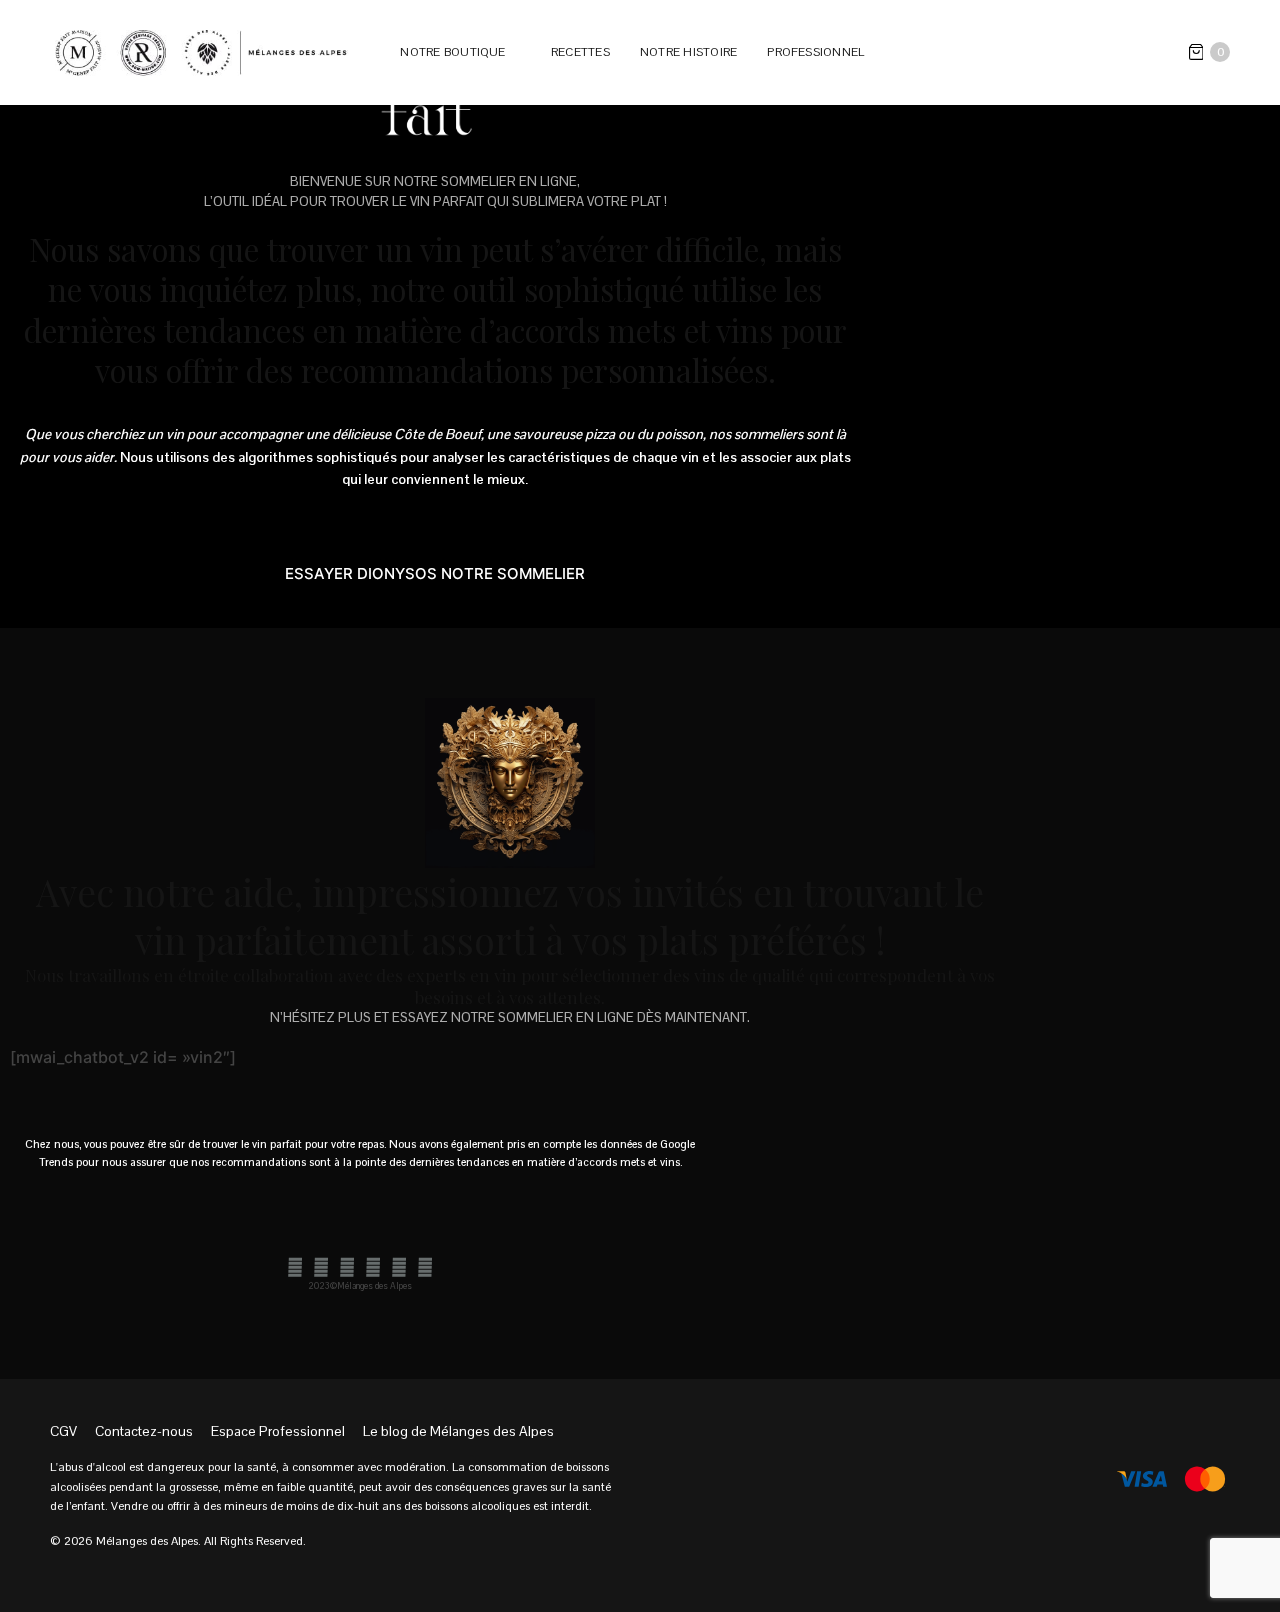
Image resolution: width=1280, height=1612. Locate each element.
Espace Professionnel (278, 1431)
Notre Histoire (688, 52)
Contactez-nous (144, 1431)
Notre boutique (452, 52)
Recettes (580, 52)
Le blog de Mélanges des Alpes (458, 1431)
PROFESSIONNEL (815, 52)
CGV (63, 1431)
